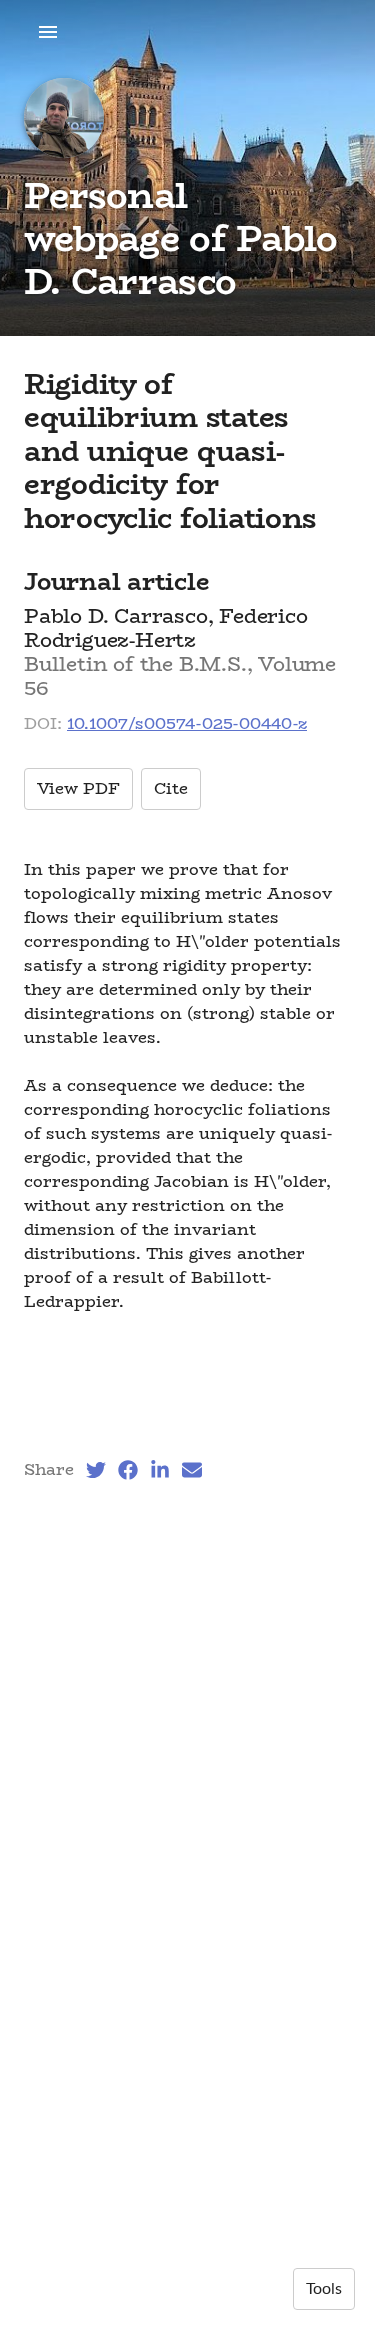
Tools (324, 2289)
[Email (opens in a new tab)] (192, 1470)
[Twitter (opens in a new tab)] (96, 1470)
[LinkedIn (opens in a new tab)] (160, 1470)
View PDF (78, 788)
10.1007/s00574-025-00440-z (187, 723)
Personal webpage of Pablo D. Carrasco (180, 238)
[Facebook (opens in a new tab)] (128, 1470)
